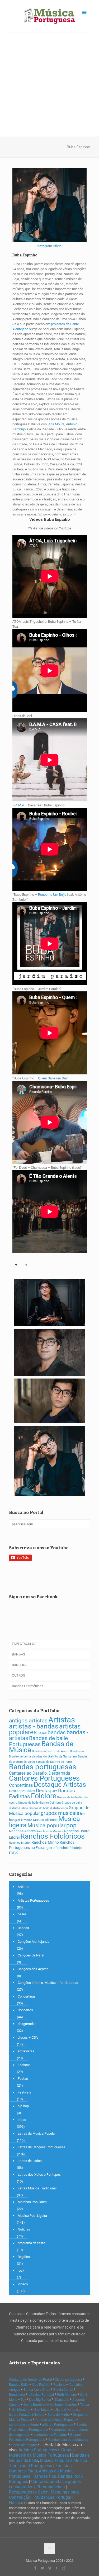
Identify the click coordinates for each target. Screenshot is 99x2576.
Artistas (62, 1720)
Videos (23, 2284)
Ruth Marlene (67, 2395)
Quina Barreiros (35, 2405)
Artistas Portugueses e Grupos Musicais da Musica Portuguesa (42, 2453)
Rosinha (59, 2385)
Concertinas (21, 1785)
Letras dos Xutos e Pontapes (39, 2175)
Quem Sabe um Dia (52, 1078)
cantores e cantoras (24, 2425)
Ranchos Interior (20, 1843)
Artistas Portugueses (33, 1900)
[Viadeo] (64, 2568)
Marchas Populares (32, 2202)
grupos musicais (60, 1813)
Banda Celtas (63, 2390)
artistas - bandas (34, 1726)
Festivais (24, 2092)
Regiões (24, 2257)
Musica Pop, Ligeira (32, 2216)
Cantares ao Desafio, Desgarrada (40, 1773)
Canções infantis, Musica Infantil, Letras (48, 1983)
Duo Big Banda (40, 2400)
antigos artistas (28, 1720)
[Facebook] (35, 2568)
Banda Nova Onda (37, 2390)
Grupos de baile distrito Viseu (48, 1808)
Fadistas (20, 1796)
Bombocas (42, 2410)
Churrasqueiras (51, 2487)
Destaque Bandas (55, 1791)
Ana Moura (56, 424)
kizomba (27, 1820)
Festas (23, 2079)
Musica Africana (45, 1820)
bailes (22, 1914)
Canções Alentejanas (34, 1942)
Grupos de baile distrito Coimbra (39, 1803)
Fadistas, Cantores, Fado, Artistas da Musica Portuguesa (41, 2471)
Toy (23, 2400)
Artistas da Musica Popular (55, 2420)
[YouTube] (57, 2568)
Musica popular (46, 1825)
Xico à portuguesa (68, 2380)
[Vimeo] (49, 2568)
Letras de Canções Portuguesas (42, 2147)
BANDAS (18, 1654)
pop (71, 1825)
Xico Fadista (41, 2385)
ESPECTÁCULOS (24, 1644)
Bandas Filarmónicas (28, 1686)
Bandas (23, 1928)
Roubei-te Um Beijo (52, 895)
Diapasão (62, 2400)
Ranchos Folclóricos (53, 1836)
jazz (18, 1820)
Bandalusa (17, 2395)
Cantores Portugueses (44, 1778)
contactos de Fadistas (50, 2435)
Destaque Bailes (22, 1791)
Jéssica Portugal (41, 2395)
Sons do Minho (59, 2415)
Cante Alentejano (24, 2445)
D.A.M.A (18, 805)
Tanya (84, 2405)
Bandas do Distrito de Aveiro (51, 1751)
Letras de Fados (30, 2161)
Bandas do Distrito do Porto (54, 1762)
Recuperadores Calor (28, 2492)
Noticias (24, 2229)
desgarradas (27, 2024)
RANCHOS (20, 1665)
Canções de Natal (31, 1955)
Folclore (44, 1796)
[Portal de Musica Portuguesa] (50, 16)
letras (22, 2120)
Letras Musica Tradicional (37, 2188)
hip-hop (23, 2106)
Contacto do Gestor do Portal (30, 2380)
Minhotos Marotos (63, 2405)
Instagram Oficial (49, 246)
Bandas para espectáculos (68, 2440)
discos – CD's (28, 2037)
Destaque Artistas (60, 1784)
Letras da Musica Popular (37, 2133)
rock (13, 1853)
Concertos (25, 2010)
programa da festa (31, 2243)
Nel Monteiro (21, 2410)
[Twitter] (42, 2568)
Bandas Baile (19, 2385)
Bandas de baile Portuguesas (38, 1741)
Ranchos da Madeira (50, 1831)
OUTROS (18, 1675)
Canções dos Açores (33, 1969)
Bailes (42, 1733)
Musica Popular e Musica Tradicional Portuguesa (48, 2463)
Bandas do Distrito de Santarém (54, 1756)
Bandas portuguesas (43, 1767)
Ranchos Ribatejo (69, 1848)
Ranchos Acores (22, 1831)
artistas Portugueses (58, 2425)
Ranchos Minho (45, 1842)
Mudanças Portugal (53, 2497)
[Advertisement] (49, 84)
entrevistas (26, 2051)
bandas (57, 1732)
